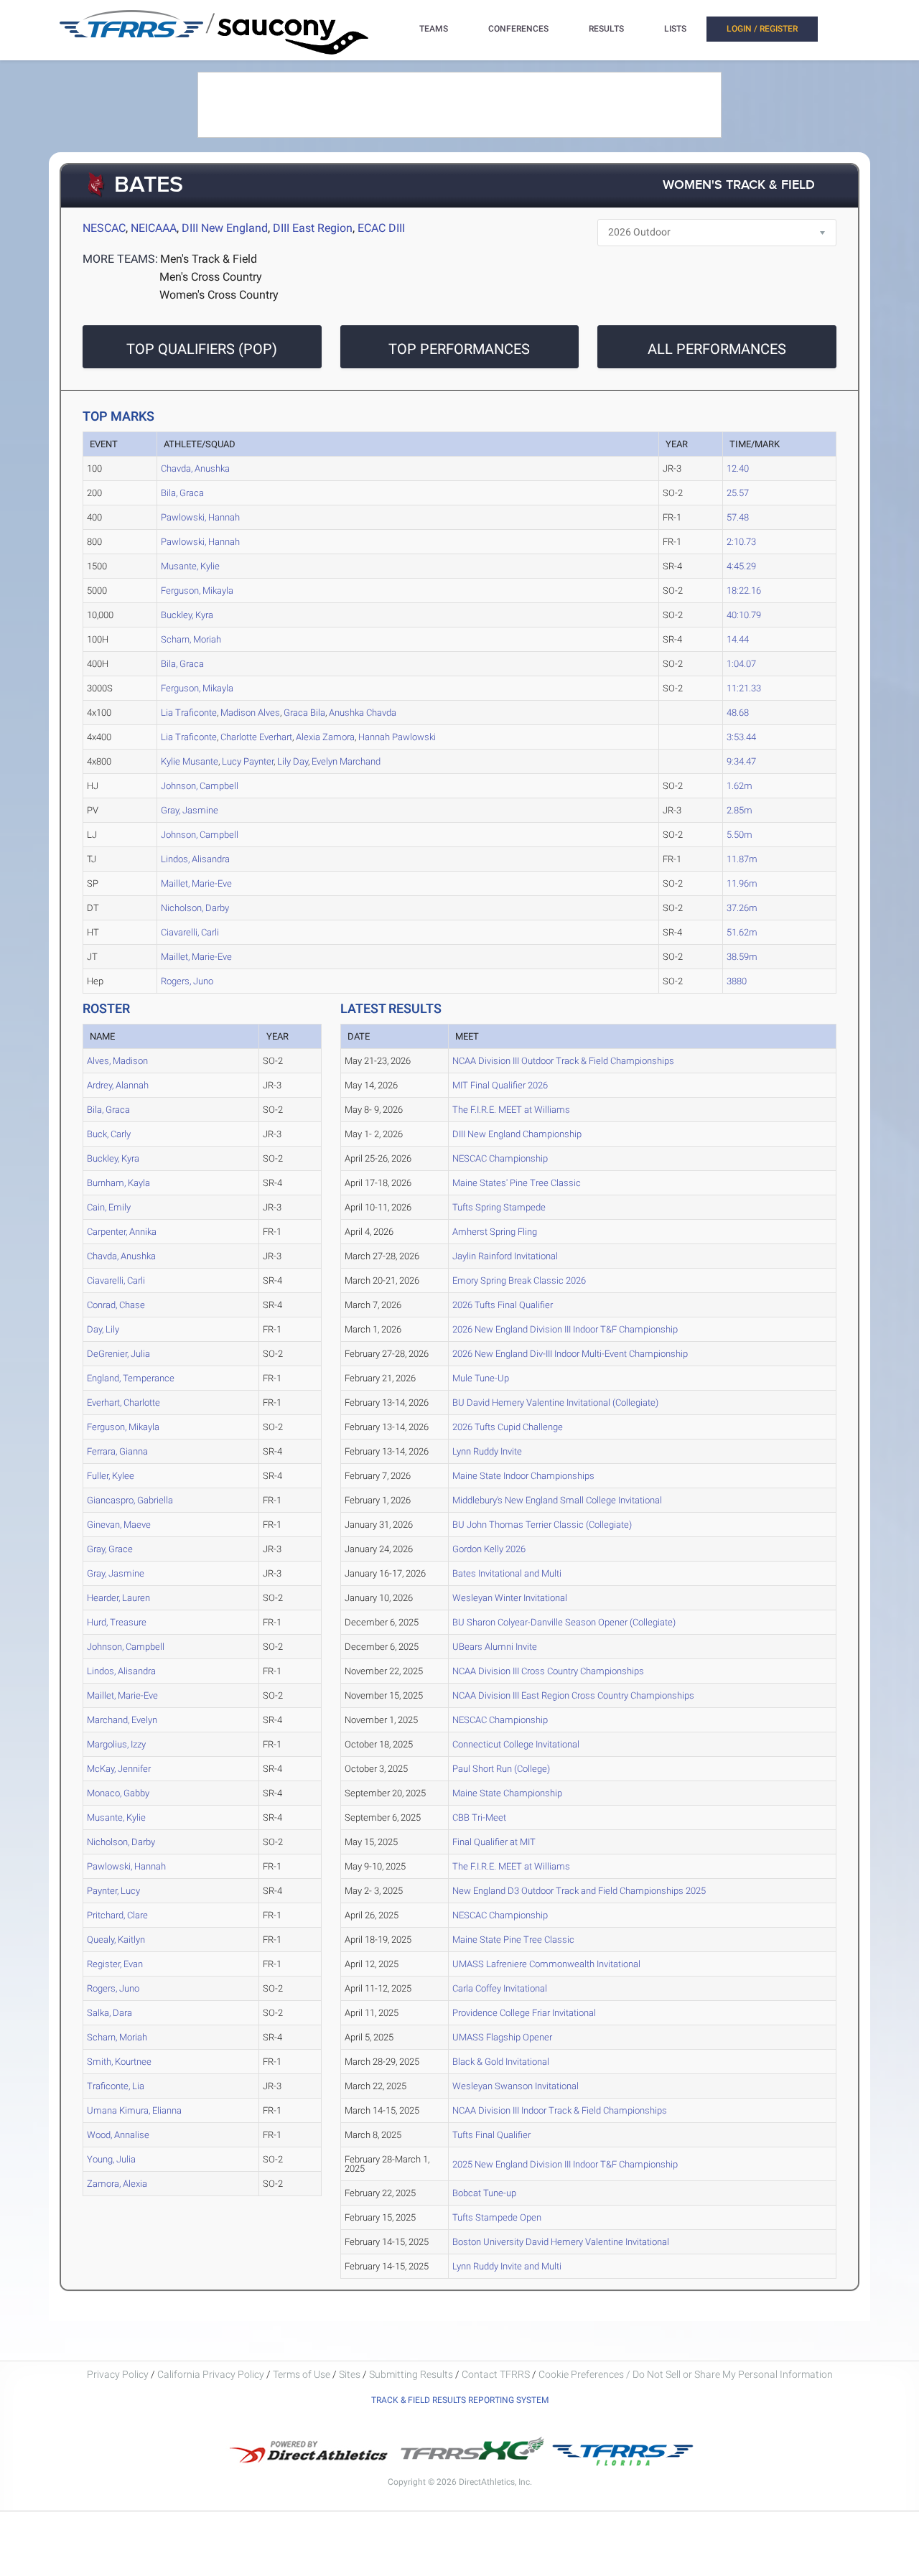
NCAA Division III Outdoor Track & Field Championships (563, 1061)
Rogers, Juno (187, 981)
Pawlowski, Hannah (200, 517)
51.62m (742, 932)
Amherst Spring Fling (495, 1232)
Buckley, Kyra (187, 615)
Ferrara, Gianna (117, 1451)
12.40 (738, 468)
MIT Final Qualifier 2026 (500, 1085)
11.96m (742, 883)
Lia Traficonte (189, 713)
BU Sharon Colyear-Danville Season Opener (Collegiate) (564, 1622)
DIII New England (225, 228)
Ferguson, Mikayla (197, 591)
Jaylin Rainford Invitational (505, 1256)
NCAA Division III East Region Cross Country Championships (573, 1695)
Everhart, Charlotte (123, 1403)
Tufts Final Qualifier (491, 2135)
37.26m (742, 908)
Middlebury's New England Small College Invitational (557, 1500)
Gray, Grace (110, 1549)
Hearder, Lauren (118, 1598)
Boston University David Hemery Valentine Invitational (561, 2242)
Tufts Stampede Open (497, 2217)
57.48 (738, 517)
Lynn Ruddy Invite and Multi (507, 2266)
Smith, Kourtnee (119, 2062)
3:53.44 (741, 737)
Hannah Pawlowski (397, 737)
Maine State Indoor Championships (523, 1476)
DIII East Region (313, 228)
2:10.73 (741, 542)
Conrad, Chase (116, 1305)
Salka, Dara (109, 2013)
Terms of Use (302, 2374)
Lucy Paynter (248, 761)
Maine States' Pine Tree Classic (517, 1183)
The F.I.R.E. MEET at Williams (511, 1110)
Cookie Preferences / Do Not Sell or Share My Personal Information (686, 2374)
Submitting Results (411, 2374)
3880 (737, 981)
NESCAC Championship (500, 1158)
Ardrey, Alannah (118, 1085)
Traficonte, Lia (116, 2086)
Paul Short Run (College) (501, 1769)
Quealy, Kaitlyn (116, 1940)
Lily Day (293, 761)
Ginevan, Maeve (119, 1525)
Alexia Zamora (325, 737)
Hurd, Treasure (117, 1622)
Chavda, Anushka (195, 468)
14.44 (738, 639)
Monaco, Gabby (118, 1793)
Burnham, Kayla (118, 1183)
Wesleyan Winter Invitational (510, 1598)
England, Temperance (131, 1378)
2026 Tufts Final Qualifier (503, 1305)
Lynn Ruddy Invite (487, 1451)
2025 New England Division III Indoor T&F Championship (565, 2164)
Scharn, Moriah (191, 639)
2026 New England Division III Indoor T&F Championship (565, 1329)
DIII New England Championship (517, 1134)
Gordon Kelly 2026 (489, 1549)
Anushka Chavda (363, 713)
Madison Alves (250, 713)
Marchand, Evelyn (122, 1720)
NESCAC (104, 228)
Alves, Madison (117, 1061)
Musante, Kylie (190, 566)
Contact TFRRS (497, 2374)
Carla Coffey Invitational (500, 1988)
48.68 (738, 713)
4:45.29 (741, 566)
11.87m (742, 859)
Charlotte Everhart (256, 737)
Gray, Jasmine (190, 810)
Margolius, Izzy (116, 1744)
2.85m (740, 810)
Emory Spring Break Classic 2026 (519, 1280)
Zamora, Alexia (117, 2184)
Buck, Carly (109, 1134)
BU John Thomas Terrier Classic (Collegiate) (542, 1525)
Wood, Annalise (118, 2135)
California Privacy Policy (211, 2374)
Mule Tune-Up (481, 1378)
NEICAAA (154, 228)
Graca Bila (304, 713)
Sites (350, 2374)
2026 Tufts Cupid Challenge (508, 1427)
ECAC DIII (381, 228)
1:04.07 (741, 664)
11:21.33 (744, 688)
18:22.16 (744, 591)
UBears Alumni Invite (495, 1647)
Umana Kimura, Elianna (134, 2110)
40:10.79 (744, 615)
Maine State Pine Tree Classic (513, 1940)
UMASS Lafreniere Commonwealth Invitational (546, 1964)
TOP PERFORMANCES (459, 349)
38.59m (742, 957)
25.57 (738, 493)
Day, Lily (103, 1329)
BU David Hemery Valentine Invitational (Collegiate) (555, 1403)
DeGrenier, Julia (118, 1354)
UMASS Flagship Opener (502, 2037)
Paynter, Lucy (113, 1891)
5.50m (740, 835)
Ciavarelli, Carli (190, 932)
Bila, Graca (182, 493)
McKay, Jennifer (119, 1769)
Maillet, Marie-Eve (196, 883)
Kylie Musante (190, 761)
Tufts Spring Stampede (499, 1207)
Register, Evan (115, 1964)
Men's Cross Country (211, 277)
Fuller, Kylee (111, 1476)
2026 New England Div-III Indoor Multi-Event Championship (570, 1354)
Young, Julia (111, 2159)
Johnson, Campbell (200, 786)
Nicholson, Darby (195, 908)
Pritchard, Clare (117, 1915)
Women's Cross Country (219, 295)
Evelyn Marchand (346, 761)
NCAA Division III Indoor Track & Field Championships (560, 2110)
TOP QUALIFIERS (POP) (202, 349)
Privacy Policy (118, 2374)
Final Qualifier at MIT (494, 1842)
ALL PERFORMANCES (717, 349)
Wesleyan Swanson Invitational (516, 2086)
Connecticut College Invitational (516, 1744)
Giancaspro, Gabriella (130, 1500)
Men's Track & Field (209, 259)
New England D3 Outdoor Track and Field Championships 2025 (579, 1891)
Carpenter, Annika (122, 1232)
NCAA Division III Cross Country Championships (548, 1671)
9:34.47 (741, 761)
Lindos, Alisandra (195, 859)
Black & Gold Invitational (501, 2062)
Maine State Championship (507, 1793)
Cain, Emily (109, 1207)
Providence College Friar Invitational (524, 2013)
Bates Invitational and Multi (507, 1573)
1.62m (740, 786)
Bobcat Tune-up (484, 2193)
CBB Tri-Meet (479, 1817)
